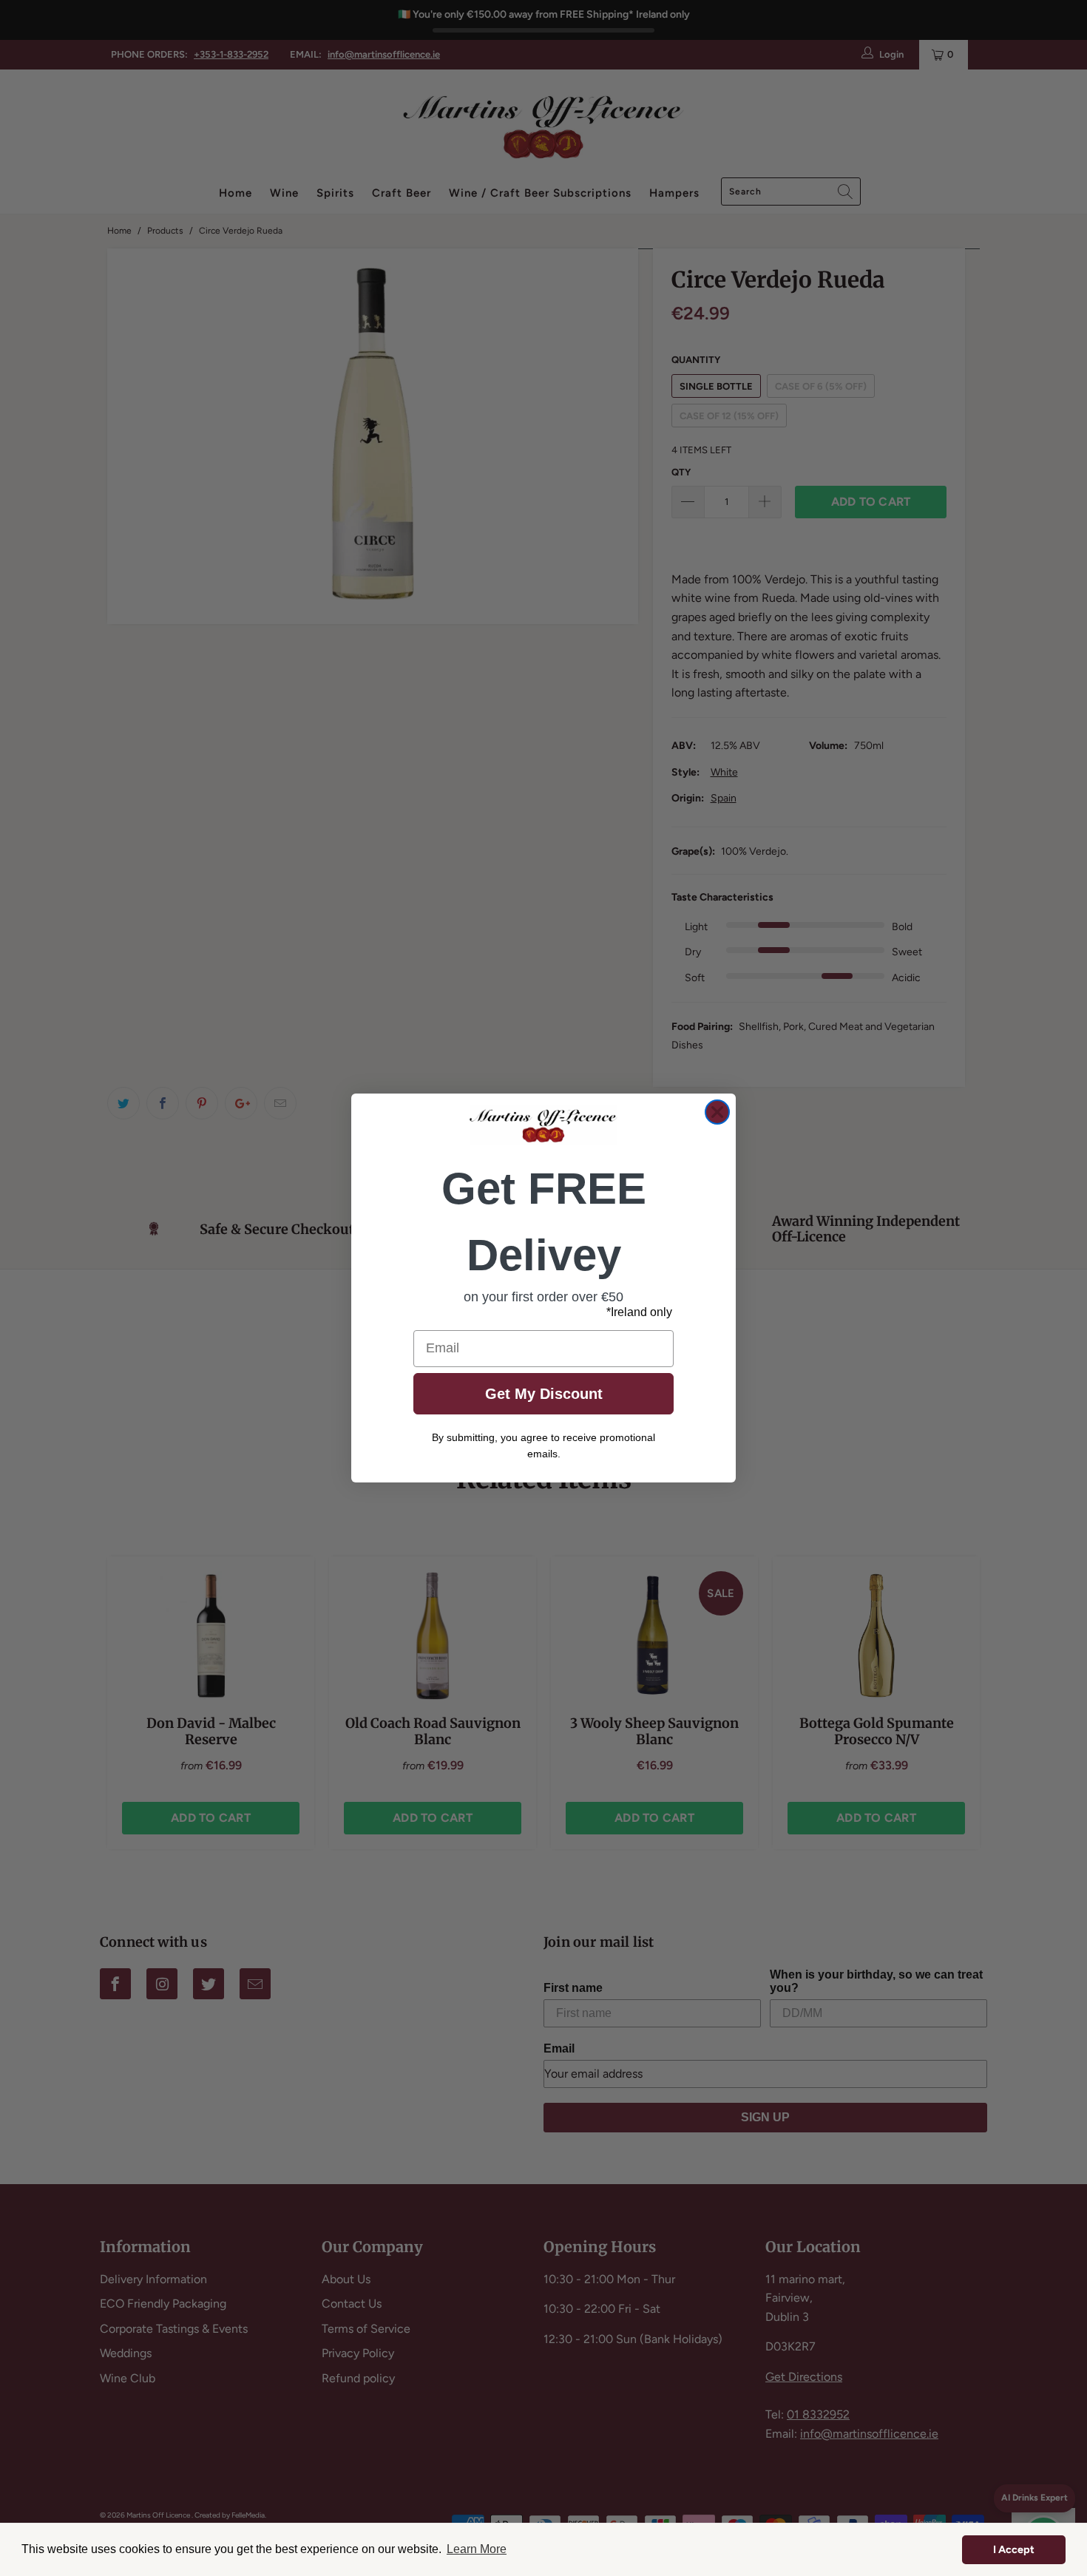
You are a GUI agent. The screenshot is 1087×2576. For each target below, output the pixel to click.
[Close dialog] (717, 1112)
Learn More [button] (477, 2549)
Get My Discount (544, 1394)
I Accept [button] (1014, 2549)
